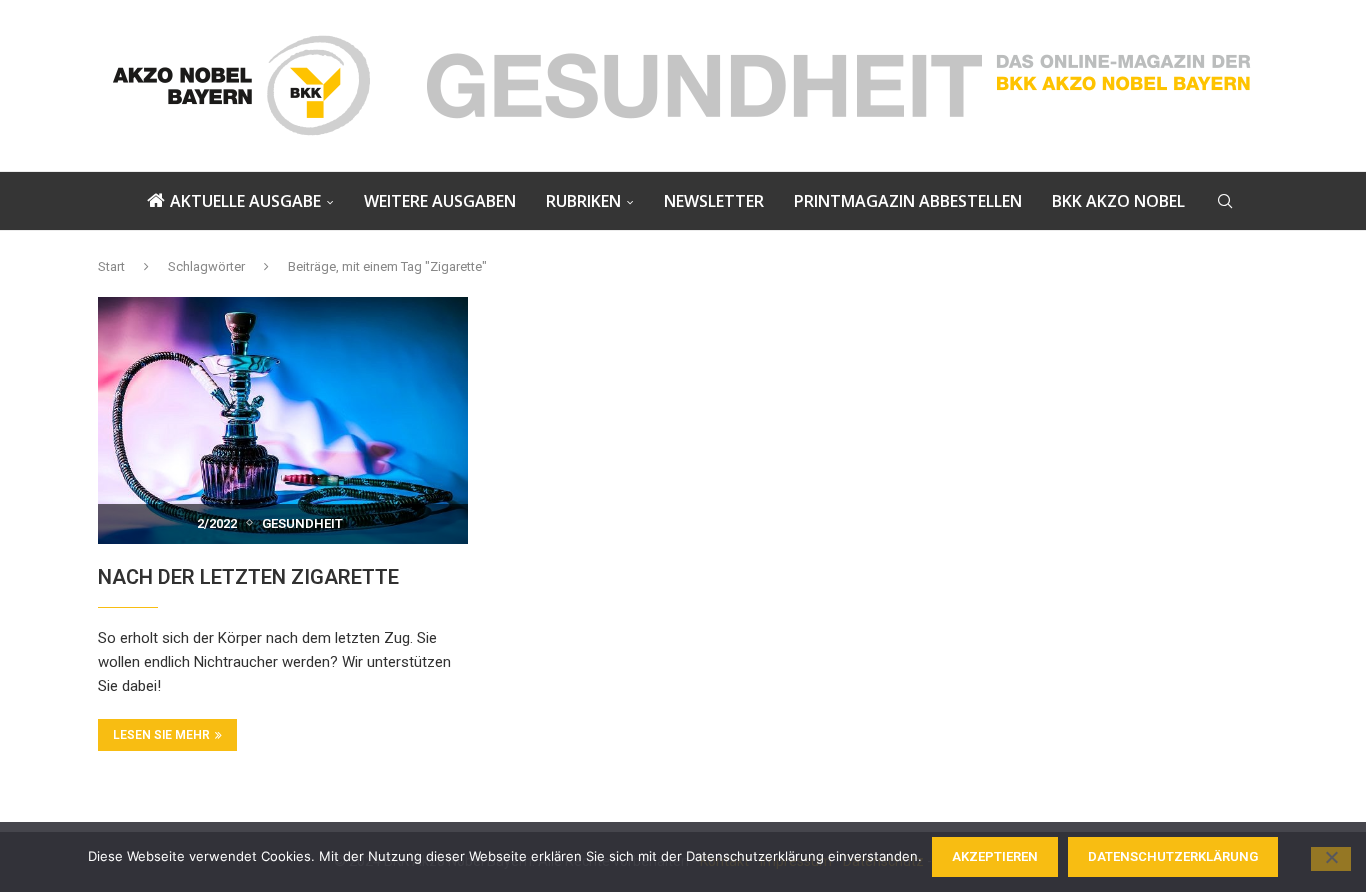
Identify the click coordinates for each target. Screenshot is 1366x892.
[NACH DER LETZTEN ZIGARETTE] (283, 420)
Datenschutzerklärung (1173, 856)
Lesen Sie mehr (161, 735)
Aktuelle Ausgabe (245, 201)
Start (111, 266)
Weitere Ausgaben (440, 201)
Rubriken (583, 201)
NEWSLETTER (714, 201)
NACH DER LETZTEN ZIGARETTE (248, 577)
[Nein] (1331, 859)
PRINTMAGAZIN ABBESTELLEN (908, 201)
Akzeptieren (995, 856)
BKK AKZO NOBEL (1118, 201)
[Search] (1225, 201)
